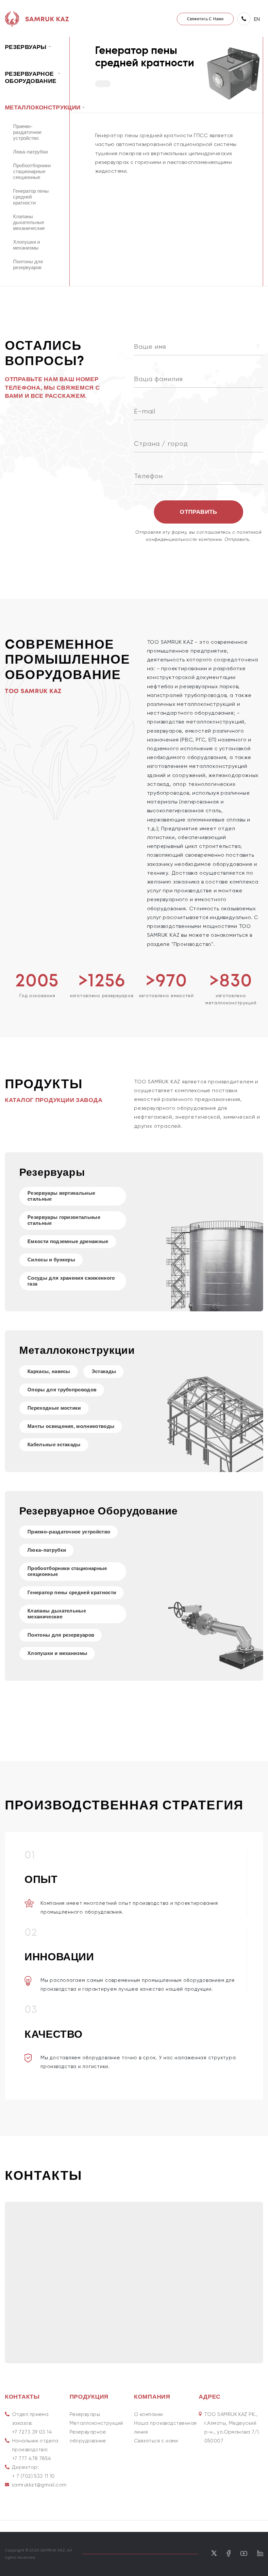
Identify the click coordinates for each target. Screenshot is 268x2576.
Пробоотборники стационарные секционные (32, 172)
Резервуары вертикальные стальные (61, 1196)
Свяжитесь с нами (205, 19)
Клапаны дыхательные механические (29, 223)
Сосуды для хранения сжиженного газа (71, 1281)
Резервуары (85, 2414)
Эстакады (104, 1372)
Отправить (198, 512)
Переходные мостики (54, 1408)
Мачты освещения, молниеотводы (71, 1426)
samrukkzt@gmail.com (39, 2485)
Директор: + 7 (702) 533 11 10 (33, 2472)
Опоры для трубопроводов (62, 1390)
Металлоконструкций (96, 2423)
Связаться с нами (156, 2441)
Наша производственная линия (165, 2428)
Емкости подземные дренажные (68, 1242)
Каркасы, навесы (49, 1372)
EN (257, 19)
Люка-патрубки (30, 152)
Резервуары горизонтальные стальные (64, 1220)
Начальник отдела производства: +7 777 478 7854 (35, 2450)
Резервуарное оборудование (88, 2436)
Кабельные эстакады (54, 1445)
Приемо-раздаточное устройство (27, 132)
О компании (149, 2414)
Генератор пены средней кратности (31, 197)
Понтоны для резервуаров (28, 265)
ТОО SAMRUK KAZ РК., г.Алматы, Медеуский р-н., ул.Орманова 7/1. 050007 (232, 2428)
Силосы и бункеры (51, 1260)
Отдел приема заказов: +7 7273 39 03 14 (32, 2423)
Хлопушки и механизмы (26, 245)
